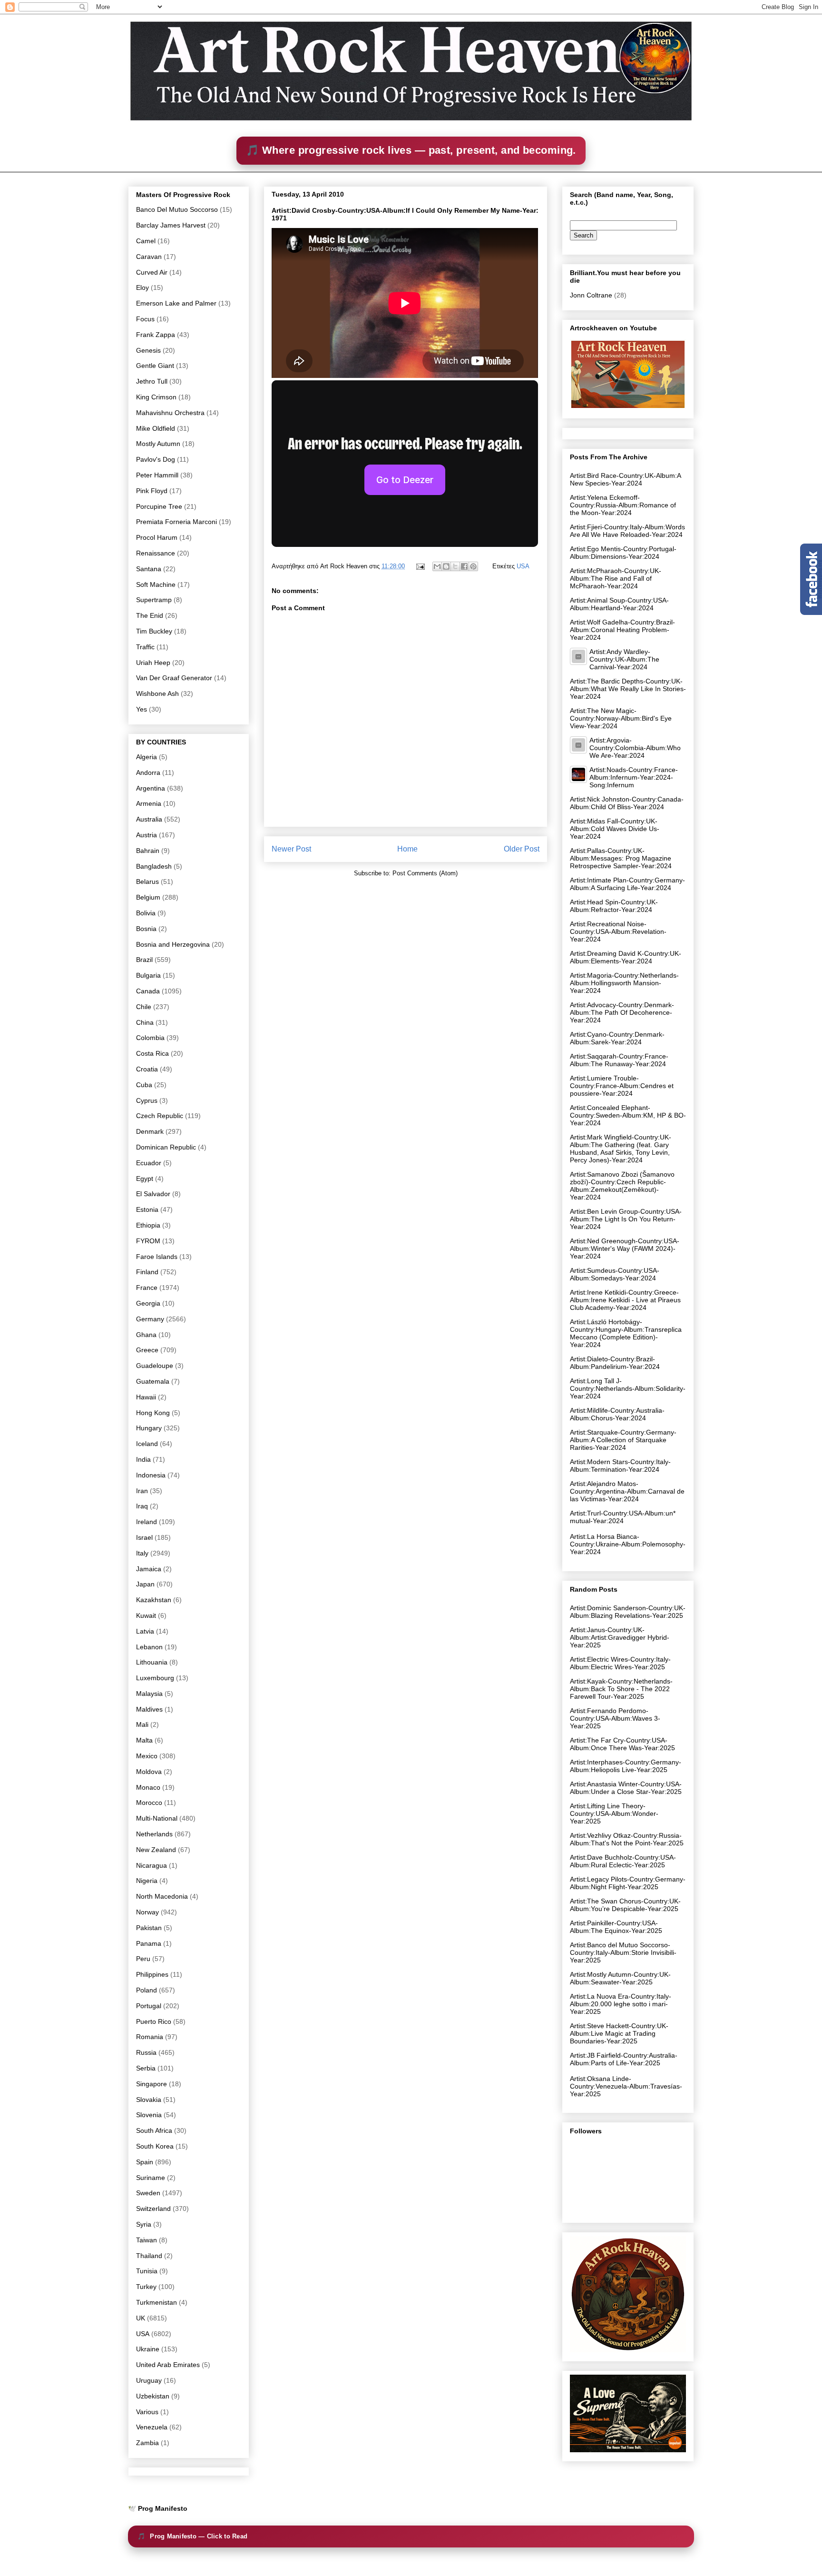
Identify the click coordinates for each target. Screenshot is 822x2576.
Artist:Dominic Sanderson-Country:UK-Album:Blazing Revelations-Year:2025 (628, 1612)
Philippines (152, 1974)
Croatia (147, 1069)
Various (147, 2412)
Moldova (149, 1772)
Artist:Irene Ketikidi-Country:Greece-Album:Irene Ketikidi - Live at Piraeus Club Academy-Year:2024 (625, 1300)
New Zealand (156, 1850)
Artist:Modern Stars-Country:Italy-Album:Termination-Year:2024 (620, 1466)
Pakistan (149, 1928)
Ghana (146, 1335)
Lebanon (149, 1647)
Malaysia (149, 1694)
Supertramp (154, 600)
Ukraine (148, 2349)
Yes (142, 709)
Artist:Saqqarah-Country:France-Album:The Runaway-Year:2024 (619, 1060)
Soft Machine (156, 585)
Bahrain (148, 851)
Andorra (148, 773)
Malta (144, 1740)
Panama (149, 1943)
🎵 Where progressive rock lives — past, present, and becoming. (411, 150)
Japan (145, 1584)
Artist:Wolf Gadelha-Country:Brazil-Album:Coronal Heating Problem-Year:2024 (622, 630)
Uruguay (149, 2380)
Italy (142, 1553)
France (147, 1288)
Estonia (147, 1209)
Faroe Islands (157, 1257)
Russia (146, 2052)
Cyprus (147, 1100)
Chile (144, 1007)
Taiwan (147, 2240)
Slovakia (149, 2100)
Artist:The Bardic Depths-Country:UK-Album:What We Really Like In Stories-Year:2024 (628, 689)
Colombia (150, 1038)
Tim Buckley (154, 631)
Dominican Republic (166, 1147)
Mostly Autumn (158, 444)
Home (407, 849)
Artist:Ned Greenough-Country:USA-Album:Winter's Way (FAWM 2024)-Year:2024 (625, 1248)
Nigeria (147, 1881)
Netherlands (154, 1834)
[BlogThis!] (446, 566)
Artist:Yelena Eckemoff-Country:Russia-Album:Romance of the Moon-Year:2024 (623, 505)
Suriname (151, 2178)
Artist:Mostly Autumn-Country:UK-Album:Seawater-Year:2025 (620, 1978)
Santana (149, 569)
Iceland (147, 1444)
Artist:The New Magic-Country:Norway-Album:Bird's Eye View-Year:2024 (621, 718)
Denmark (150, 1131)
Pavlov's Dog (156, 459)
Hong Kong (153, 1413)
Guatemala (153, 1381)
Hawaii (146, 1397)
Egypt (145, 1179)
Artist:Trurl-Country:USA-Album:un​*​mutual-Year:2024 (623, 1517)
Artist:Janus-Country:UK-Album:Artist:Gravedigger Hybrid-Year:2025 (620, 1637)
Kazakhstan (154, 1600)
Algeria (147, 757)
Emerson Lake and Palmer (176, 303)
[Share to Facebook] (464, 566)
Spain (145, 2162)
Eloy (142, 287)
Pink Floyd (152, 491)
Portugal (149, 2006)
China (145, 1022)
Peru (143, 1959)
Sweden (148, 2193)
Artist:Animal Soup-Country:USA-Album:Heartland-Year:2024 (619, 604)
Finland (147, 1272)
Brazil (144, 960)
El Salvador (153, 1194)
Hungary (149, 1428)
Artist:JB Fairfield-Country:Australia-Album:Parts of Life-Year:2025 (624, 2059)
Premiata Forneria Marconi (176, 522)
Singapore (152, 2084)
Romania (150, 2037)
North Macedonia (162, 1896)
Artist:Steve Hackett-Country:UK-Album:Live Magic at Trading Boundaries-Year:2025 (619, 2033)
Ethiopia (148, 1225)
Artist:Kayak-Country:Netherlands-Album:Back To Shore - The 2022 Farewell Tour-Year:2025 (621, 1689)
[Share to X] (455, 566)
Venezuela (152, 2427)
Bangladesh (154, 866)
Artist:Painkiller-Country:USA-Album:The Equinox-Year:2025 (616, 1927)
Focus (145, 319)
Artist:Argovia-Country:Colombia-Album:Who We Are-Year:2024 (635, 748)
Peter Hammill (157, 475)
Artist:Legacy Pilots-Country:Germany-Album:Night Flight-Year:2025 (628, 1883)
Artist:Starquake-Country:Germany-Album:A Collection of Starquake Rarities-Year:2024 (623, 1440)
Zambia (147, 2443)
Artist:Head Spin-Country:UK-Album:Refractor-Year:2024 (614, 906)
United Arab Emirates (168, 2365)
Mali (142, 1724)
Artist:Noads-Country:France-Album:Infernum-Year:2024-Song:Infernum (634, 777)
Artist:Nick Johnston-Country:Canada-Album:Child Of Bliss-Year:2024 (627, 803)
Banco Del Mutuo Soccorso (177, 209)
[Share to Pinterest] (473, 566)
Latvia (145, 1631)
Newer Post (291, 849)
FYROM (148, 1241)
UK (141, 2318)
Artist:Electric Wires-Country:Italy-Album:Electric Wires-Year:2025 (620, 1663)
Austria (147, 835)
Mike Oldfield (156, 428)
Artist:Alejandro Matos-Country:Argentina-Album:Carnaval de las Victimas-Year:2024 (627, 1491)
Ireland (147, 1522)
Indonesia (151, 1475)
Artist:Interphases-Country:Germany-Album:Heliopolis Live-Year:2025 (626, 1766)
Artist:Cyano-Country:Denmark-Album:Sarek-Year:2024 (617, 1038)
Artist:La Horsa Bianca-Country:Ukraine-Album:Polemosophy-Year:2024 (628, 1544)
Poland (147, 1990)
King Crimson (156, 397)
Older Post (522, 849)
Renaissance (156, 553)
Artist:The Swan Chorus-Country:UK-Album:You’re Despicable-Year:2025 (625, 1905)
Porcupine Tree (159, 506)
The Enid (150, 615)
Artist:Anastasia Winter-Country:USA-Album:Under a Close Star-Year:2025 (626, 1788)
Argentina (151, 788)
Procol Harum (157, 537)
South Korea (155, 2146)
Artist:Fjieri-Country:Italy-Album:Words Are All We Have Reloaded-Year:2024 (627, 531)
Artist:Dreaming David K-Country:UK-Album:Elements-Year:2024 (626, 957)
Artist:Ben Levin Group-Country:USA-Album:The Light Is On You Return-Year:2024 (626, 1219)
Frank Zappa (156, 335)
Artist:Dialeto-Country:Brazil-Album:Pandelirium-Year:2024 (615, 1363)
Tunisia (147, 2271)
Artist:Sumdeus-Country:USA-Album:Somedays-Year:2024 (615, 1274)
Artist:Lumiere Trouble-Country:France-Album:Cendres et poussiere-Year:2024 (622, 1086)
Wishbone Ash (157, 694)
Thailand (149, 2256)
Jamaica (149, 1569)
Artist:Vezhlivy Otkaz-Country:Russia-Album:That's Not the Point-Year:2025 (627, 1839)
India (143, 1459)
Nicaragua (152, 1865)
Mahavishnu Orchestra (170, 413)
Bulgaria (148, 975)
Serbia (146, 2068)
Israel (144, 1537)
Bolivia (146, 913)
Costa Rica (152, 1053)
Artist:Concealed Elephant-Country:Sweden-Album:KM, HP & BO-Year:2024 (628, 1115)
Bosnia (146, 929)
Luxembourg (155, 1678)
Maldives (149, 1709)
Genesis (148, 350)
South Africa (154, 2130)
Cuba (144, 1085)
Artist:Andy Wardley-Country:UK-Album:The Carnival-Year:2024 (624, 659)
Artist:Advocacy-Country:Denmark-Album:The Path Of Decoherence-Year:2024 (622, 1012)
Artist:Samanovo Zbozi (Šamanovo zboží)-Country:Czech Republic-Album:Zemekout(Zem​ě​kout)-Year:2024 (622, 1186)
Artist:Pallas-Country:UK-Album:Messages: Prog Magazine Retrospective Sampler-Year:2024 (621, 858)
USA (523, 566)
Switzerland (153, 2209)
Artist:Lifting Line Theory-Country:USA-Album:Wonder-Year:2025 (614, 1813)
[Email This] (437, 566)
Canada (148, 991)
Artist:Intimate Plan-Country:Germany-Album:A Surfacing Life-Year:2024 (627, 884)
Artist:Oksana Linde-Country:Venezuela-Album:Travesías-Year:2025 (626, 2086)
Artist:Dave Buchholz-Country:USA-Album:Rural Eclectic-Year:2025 (623, 1861)
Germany (150, 1319)
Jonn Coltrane (591, 295)
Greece (147, 1350)
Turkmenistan (157, 2302)
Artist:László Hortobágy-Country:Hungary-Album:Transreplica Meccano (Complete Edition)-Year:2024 (626, 1333)
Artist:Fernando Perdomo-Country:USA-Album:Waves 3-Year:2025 (615, 1718)
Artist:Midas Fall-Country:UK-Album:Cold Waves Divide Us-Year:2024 (615, 829)
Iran (142, 1491)
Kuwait (146, 1615)
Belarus (147, 882)
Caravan (149, 257)
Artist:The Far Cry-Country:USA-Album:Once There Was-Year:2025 (622, 1744)
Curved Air (152, 272)
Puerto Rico (154, 2021)
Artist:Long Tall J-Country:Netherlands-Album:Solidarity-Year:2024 (628, 1388)
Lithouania (152, 1662)
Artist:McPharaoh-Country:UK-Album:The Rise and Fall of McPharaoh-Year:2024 (616, 578)
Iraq (142, 1506)
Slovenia (149, 2115)
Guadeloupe (155, 1366)
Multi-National (157, 1818)
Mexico (147, 1756)
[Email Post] (420, 566)
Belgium (148, 897)
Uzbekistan (153, 2396)
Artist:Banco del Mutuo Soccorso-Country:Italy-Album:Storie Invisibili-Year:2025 (623, 1952)
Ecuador (149, 1163)
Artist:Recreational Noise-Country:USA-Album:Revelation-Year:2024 (618, 931)
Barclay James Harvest (171, 225)
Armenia (149, 803)
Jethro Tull (152, 381)
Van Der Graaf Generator (174, 678)
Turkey (146, 2287)
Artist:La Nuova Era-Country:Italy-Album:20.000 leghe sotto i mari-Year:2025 (621, 2004)
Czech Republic (160, 1116)
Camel (146, 241)
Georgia (148, 1303)
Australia (149, 819)
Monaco (148, 1787)
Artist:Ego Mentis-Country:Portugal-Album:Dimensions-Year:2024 (623, 553)
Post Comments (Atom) (425, 873)
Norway (147, 1912)
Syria (144, 2224)
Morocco (149, 1803)
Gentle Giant (155, 366)
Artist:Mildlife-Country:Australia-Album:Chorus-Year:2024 (617, 1414)
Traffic (145, 647)
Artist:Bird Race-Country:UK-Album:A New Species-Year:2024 (625, 479)
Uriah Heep (153, 663)
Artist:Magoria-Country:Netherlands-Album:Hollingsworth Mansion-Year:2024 (624, 983)
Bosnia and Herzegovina (173, 944)
